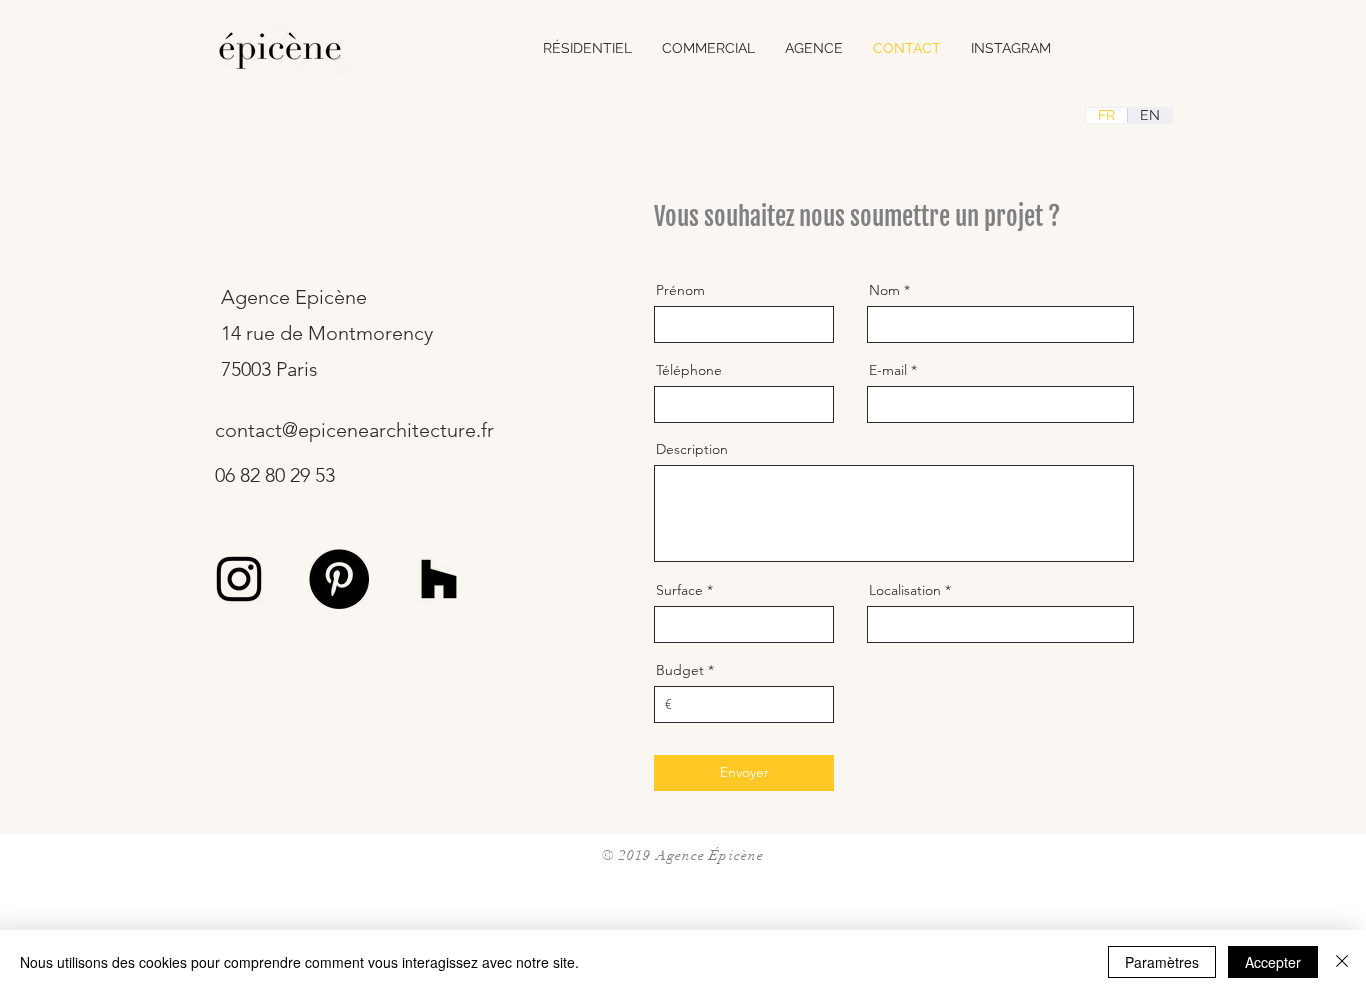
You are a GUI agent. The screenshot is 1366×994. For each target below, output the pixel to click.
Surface (679, 590)
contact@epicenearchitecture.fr (354, 430)
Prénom (680, 290)
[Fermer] (1342, 962)
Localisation (905, 590)
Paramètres (1162, 962)
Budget (680, 670)
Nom (884, 290)
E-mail (888, 370)
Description (692, 449)
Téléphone (689, 370)
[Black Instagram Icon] (239, 579)
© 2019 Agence (656, 855)
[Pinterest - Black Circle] (339, 579)
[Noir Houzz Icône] (439, 579)
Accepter (1273, 962)
